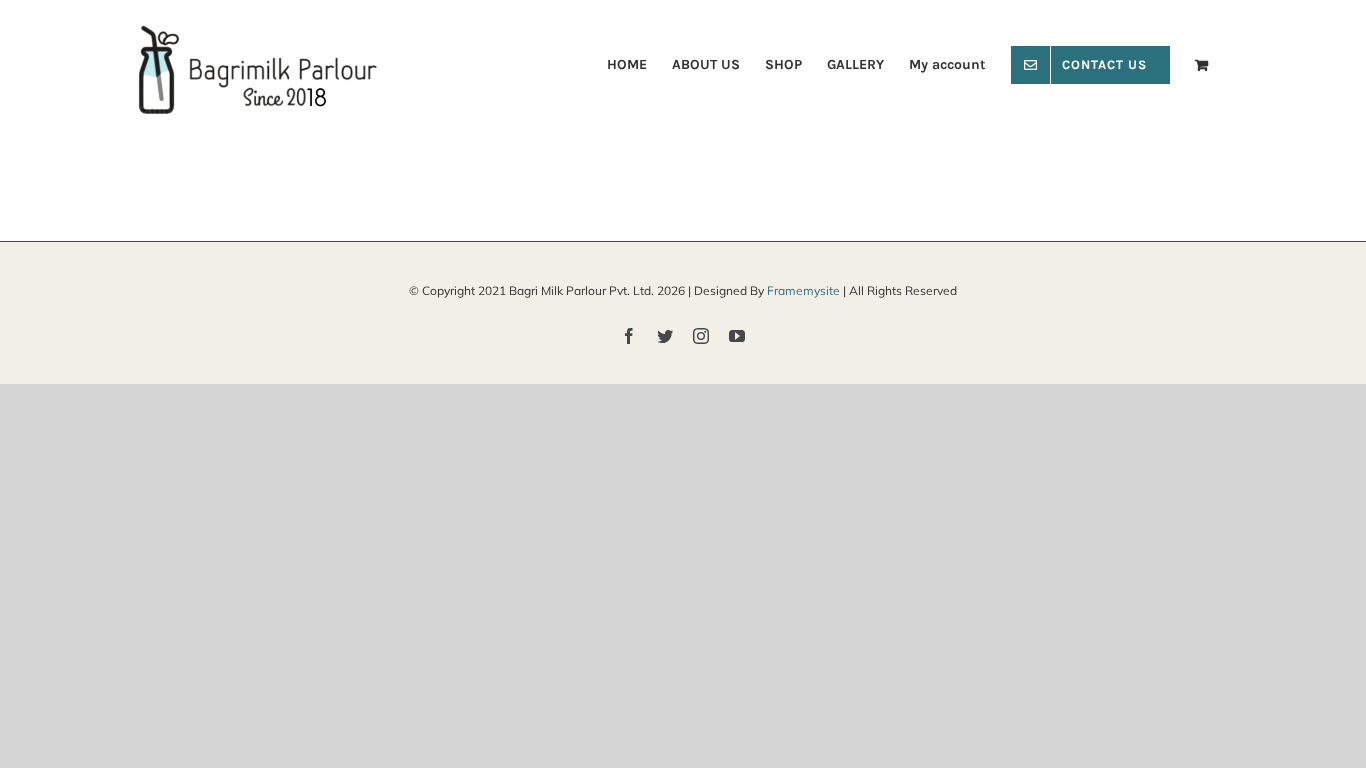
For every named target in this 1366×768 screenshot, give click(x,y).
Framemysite (803, 290)
